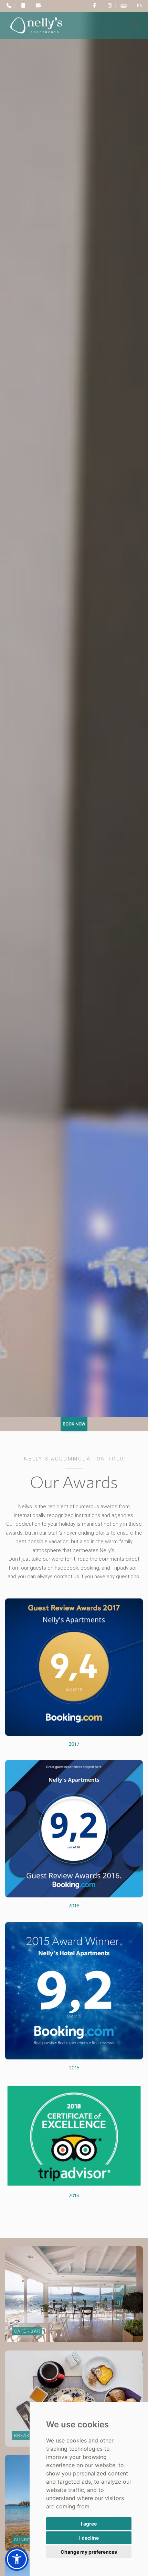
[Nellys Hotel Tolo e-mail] (37, 5)
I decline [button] (89, 2538)
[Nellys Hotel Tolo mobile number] (23, 5)
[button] (17, 2559)
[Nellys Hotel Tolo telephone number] (8, 5)
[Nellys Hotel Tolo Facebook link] (94, 5)
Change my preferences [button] (89, 2552)
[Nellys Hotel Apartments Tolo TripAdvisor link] (124, 5)
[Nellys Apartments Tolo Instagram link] (109, 5)
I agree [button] (89, 2524)
